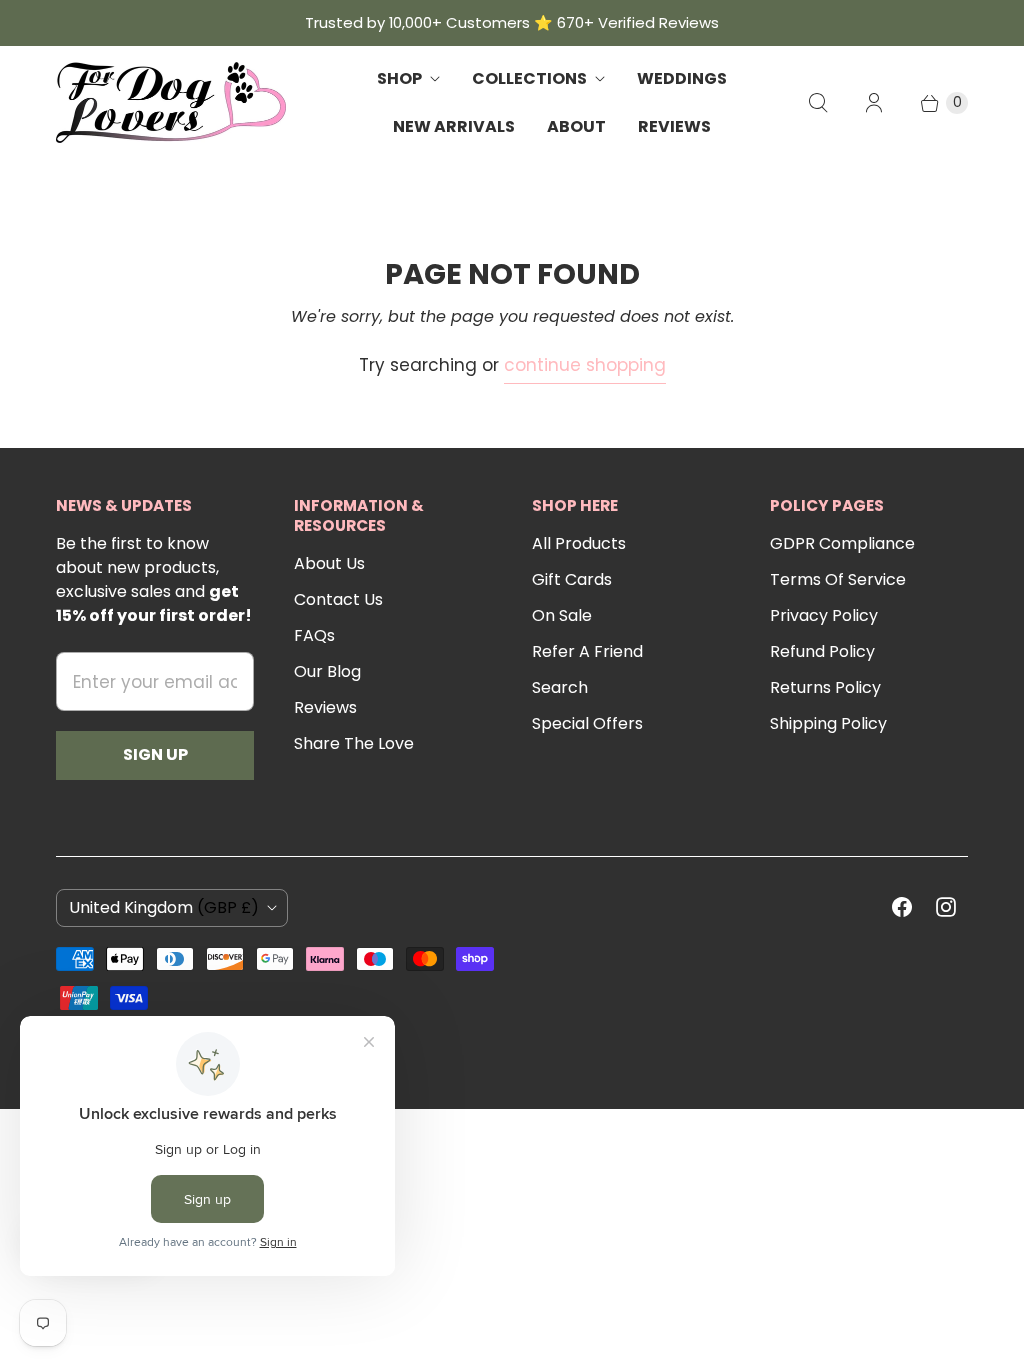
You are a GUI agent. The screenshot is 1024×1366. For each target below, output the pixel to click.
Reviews (325, 707)
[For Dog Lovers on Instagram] (946, 907)
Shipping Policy (828, 723)
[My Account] (874, 103)
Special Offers (587, 723)
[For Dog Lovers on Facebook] (902, 907)
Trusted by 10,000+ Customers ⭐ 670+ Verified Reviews (512, 22)
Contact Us (338, 599)
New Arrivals (454, 126)
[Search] (818, 103)
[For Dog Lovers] (171, 102)
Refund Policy (822, 651)
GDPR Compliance (842, 543)
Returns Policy (825, 687)
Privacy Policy (824, 615)
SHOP (399, 78)
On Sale (562, 615)
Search (560, 687)
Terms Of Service (838, 579)
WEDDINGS (682, 78)
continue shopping (585, 365)
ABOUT (576, 126)
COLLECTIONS (529, 78)
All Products (579, 543)
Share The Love (354, 743)
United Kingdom (164, 907)
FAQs (314, 635)
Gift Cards (572, 579)
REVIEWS (674, 126)
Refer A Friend (587, 651)
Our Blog (327, 671)
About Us (329, 563)
